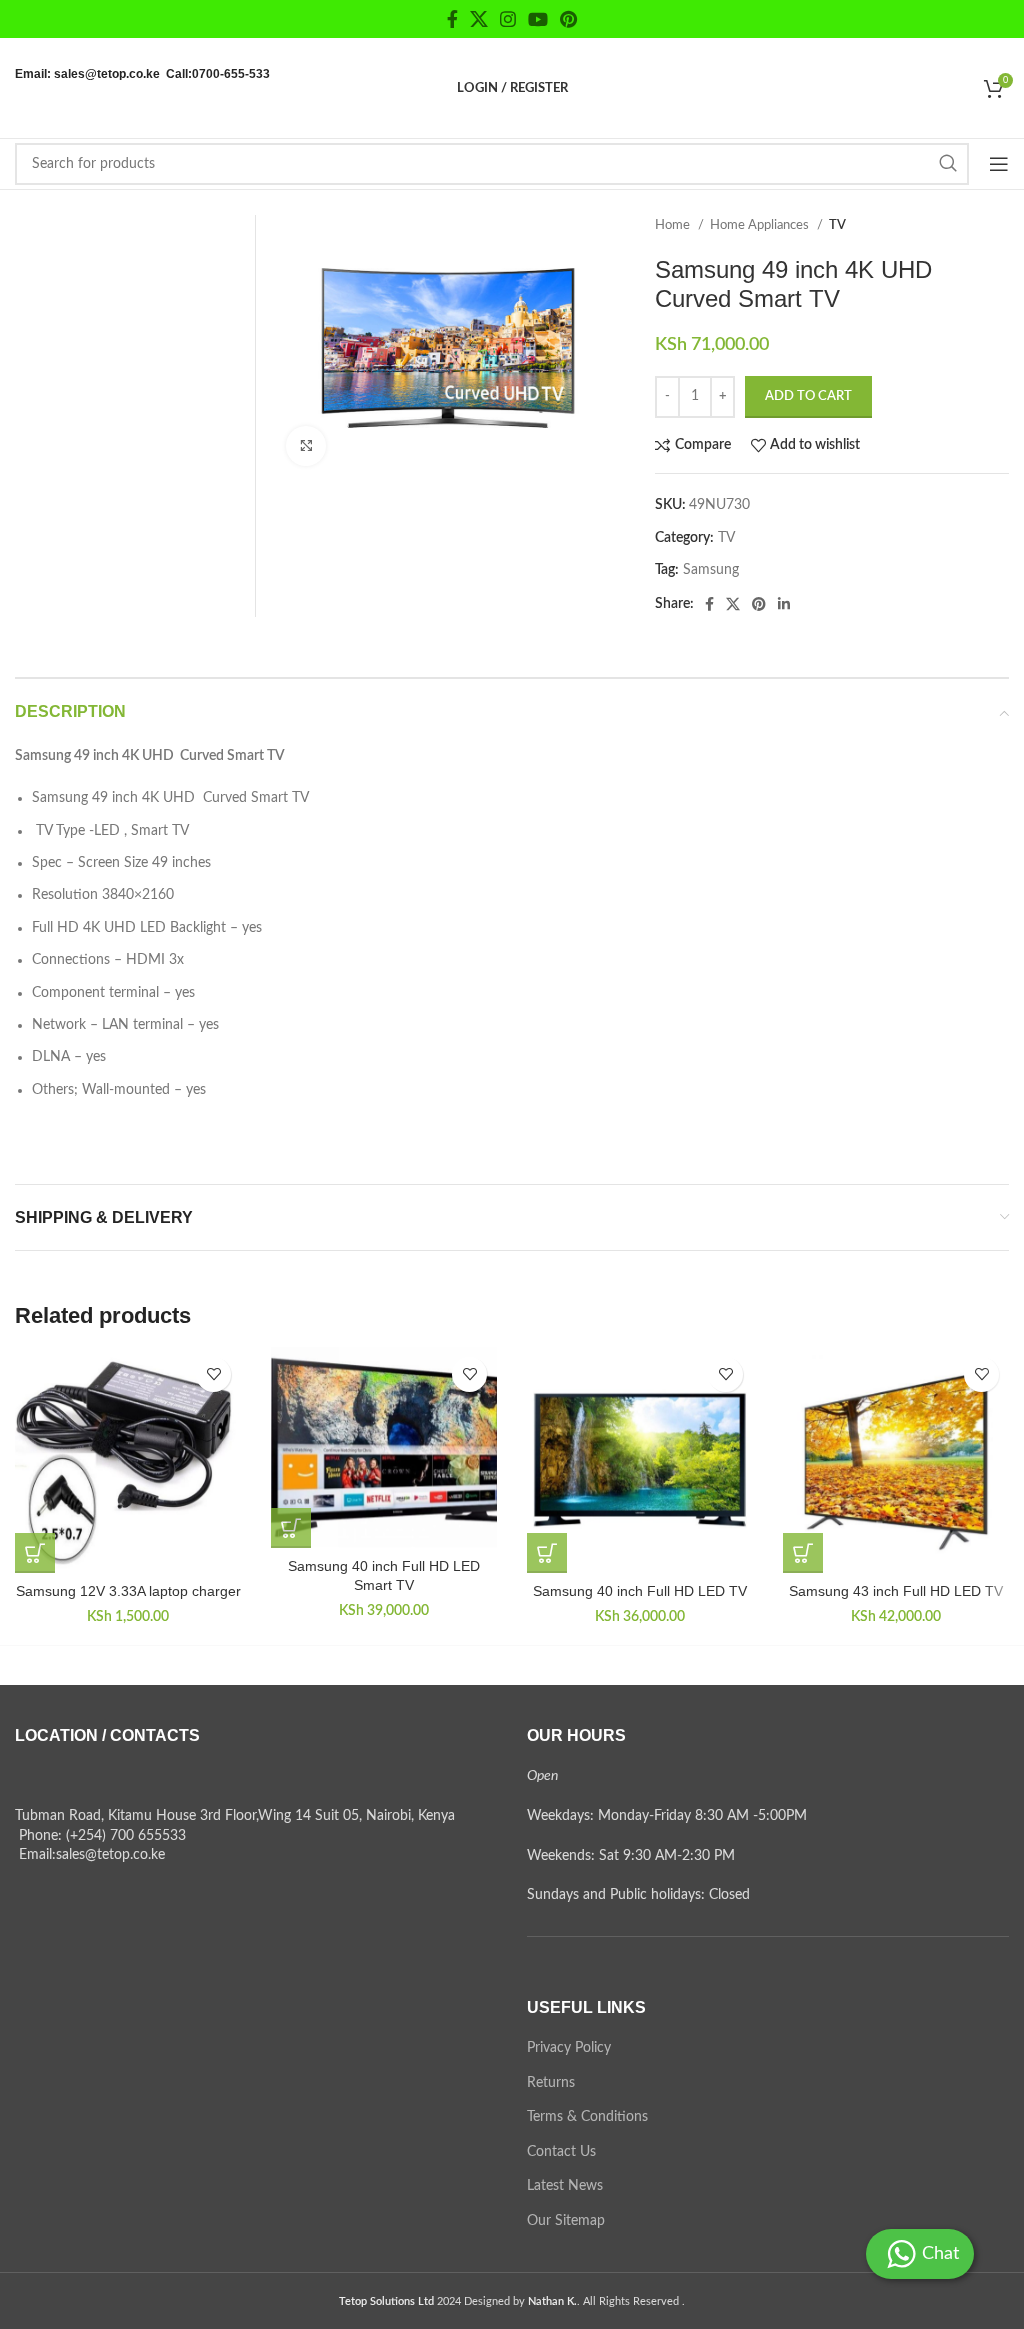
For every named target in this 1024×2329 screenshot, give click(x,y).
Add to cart (808, 396)
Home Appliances (761, 225)
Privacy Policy (569, 2048)
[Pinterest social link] (568, 19)
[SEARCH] (948, 164)
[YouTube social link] (538, 19)
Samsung (711, 570)
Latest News (565, 2186)
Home (674, 225)
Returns (551, 2083)
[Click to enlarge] (306, 446)
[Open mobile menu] (999, 164)
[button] (35, 1553)
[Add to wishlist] (213, 1374)
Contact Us (561, 2152)
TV (837, 225)
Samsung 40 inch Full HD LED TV (640, 1591)
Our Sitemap (566, 2221)
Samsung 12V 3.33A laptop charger (128, 1591)
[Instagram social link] (508, 19)
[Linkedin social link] (784, 604)
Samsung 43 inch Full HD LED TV (896, 1591)
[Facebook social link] (452, 19)
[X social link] (479, 19)
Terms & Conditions (587, 2117)
